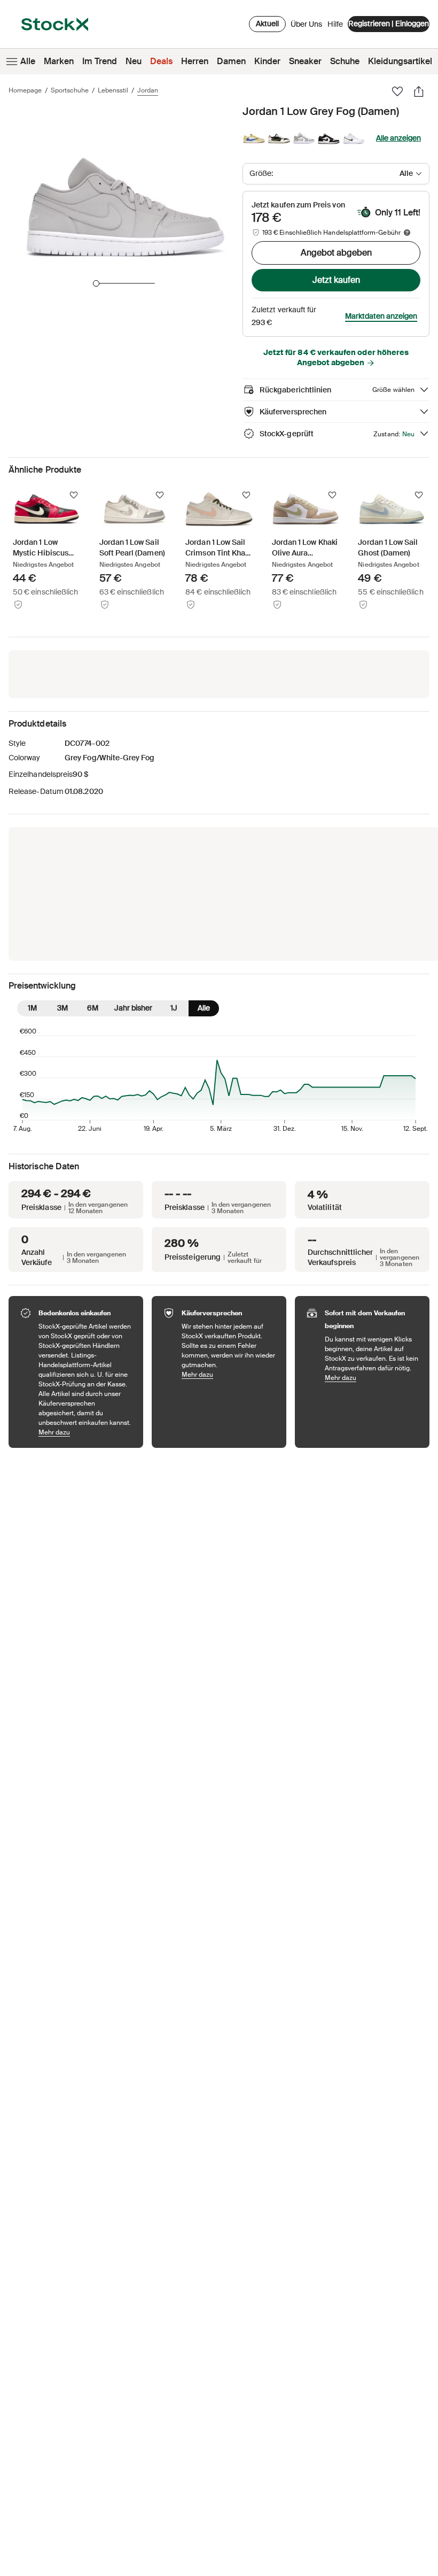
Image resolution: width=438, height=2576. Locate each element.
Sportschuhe (70, 90)
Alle (28, 61)
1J (174, 1008)
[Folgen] (74, 495)
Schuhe (345, 61)
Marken (59, 61)
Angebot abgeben (336, 253)
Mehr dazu (85, 1432)
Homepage (25, 90)
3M (62, 1008)
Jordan (148, 90)
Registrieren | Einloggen (389, 24)
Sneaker (305, 61)
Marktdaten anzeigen (381, 316)
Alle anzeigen (398, 138)
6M (93, 1008)
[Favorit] (397, 91)
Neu (134, 61)
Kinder (267, 61)
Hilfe (335, 24)
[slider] (96, 283)
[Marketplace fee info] (407, 233)
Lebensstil (113, 90)
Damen (231, 61)
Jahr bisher (133, 1008)
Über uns (306, 27)
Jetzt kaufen (336, 280)
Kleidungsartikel (400, 61)
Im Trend (100, 61)
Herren (195, 61)
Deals (161, 61)
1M (32, 1008)
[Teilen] (419, 91)
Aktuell (267, 24)
